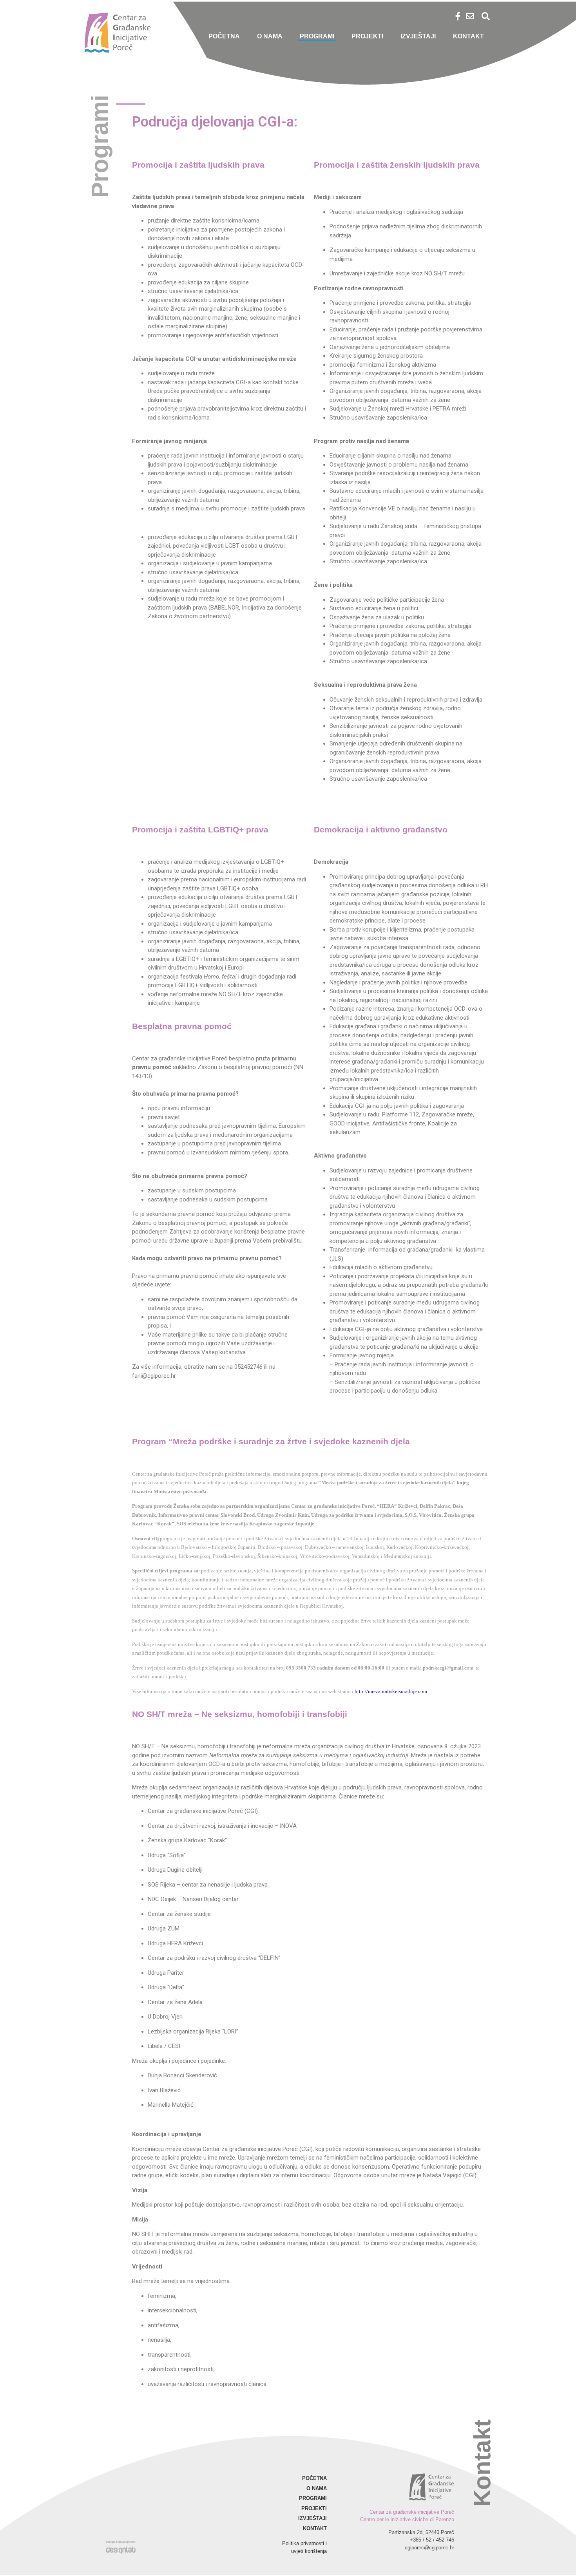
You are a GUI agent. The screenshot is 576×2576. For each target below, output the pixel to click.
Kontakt (468, 36)
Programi (317, 36)
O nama (270, 36)
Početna (224, 36)
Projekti (367, 36)
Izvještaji (418, 36)
